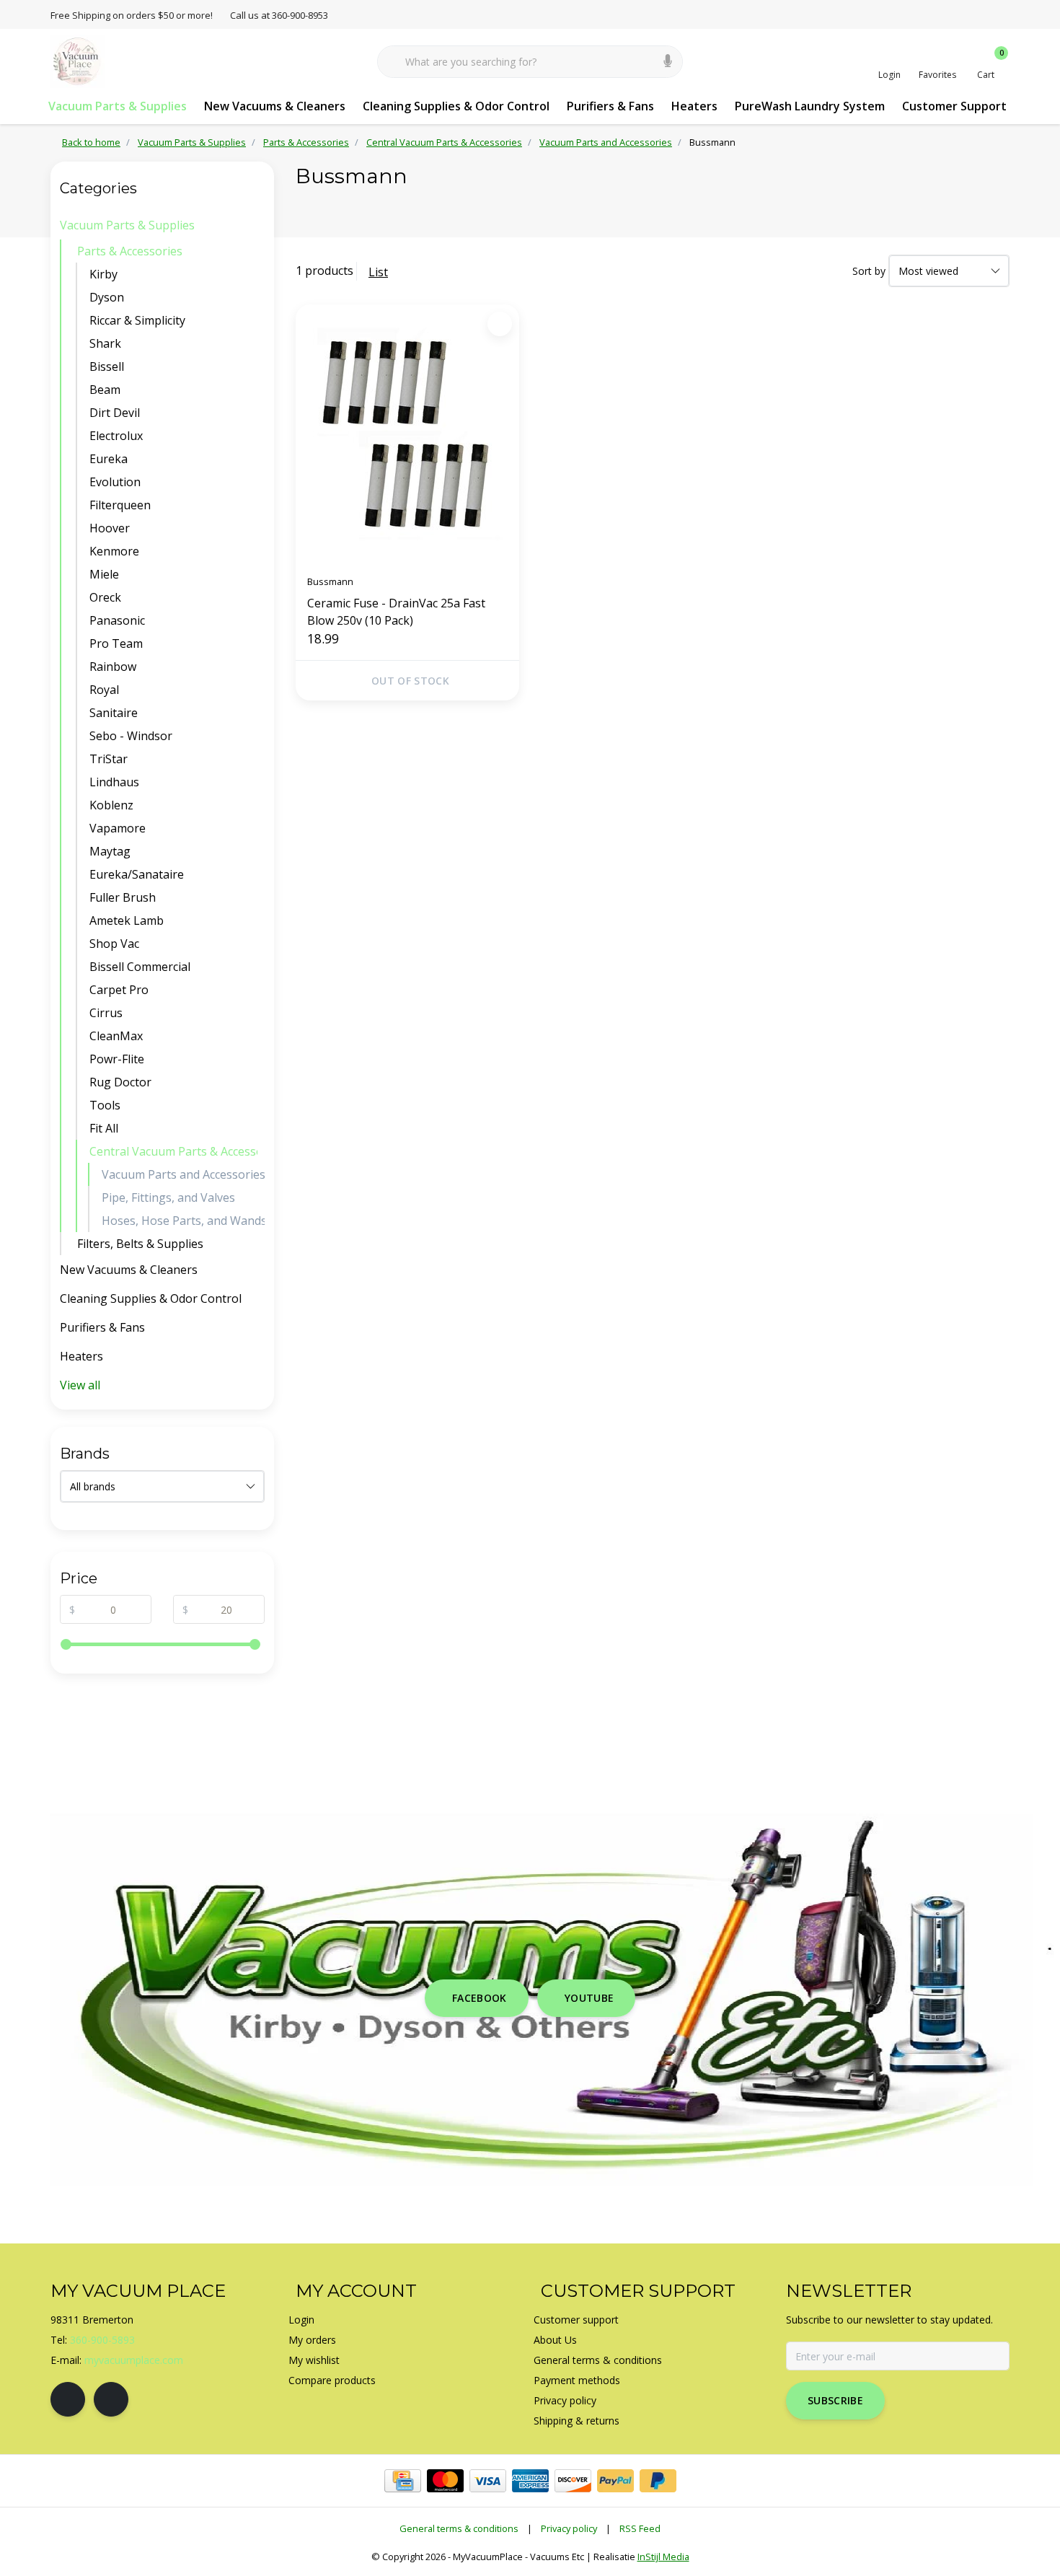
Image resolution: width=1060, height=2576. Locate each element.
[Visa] (488, 2481)
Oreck (105, 597)
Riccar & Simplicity (137, 320)
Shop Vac (114, 944)
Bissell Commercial (140, 967)
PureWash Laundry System (810, 106)
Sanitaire (114, 713)
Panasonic (117, 620)
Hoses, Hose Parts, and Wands (183, 1221)
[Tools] (261, 1105)
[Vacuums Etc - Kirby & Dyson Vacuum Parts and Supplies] (78, 61)
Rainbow (113, 667)
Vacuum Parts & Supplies (118, 106)
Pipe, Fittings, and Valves (168, 1197)
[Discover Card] (573, 2481)
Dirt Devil (115, 413)
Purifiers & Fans (610, 106)
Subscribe (835, 2400)
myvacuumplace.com (134, 2360)
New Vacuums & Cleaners (275, 106)
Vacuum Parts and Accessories (183, 1174)
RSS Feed (640, 2528)
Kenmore (114, 551)
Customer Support (954, 106)
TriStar (109, 759)
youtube (589, 1998)
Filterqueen (120, 505)
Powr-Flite (117, 1059)
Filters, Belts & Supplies (140, 1244)
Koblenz (111, 805)
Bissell (107, 366)
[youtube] (111, 2399)
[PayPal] (615, 2481)
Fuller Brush (123, 897)
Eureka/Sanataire (137, 874)
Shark (105, 343)
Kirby (103, 274)
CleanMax (116, 1036)
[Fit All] (261, 1128)
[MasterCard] (445, 2481)
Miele (104, 574)
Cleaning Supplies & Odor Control (456, 106)
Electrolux (116, 436)
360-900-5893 (102, 2340)
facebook (480, 1998)
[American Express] (530, 2481)
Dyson (107, 297)
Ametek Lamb (127, 920)
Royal (104, 690)
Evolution (115, 482)
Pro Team (116, 643)
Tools (105, 1105)
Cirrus (106, 1013)
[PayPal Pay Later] (658, 2481)
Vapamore (118, 828)
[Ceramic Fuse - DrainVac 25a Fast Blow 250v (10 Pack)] (407, 434)
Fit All (104, 1128)
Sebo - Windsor (131, 736)
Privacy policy (569, 2528)
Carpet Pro (119, 990)
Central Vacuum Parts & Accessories (173, 1151)
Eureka (109, 459)
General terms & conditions (459, 2528)
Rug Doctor (120, 1082)
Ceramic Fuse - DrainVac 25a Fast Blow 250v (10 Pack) (396, 612)
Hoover (110, 528)
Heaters (694, 106)
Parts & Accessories (130, 251)
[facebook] (68, 2399)
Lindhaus (114, 782)
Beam (105, 390)
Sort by (869, 271)
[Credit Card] (403, 2481)
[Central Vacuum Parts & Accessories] (261, 1151)
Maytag (110, 851)
